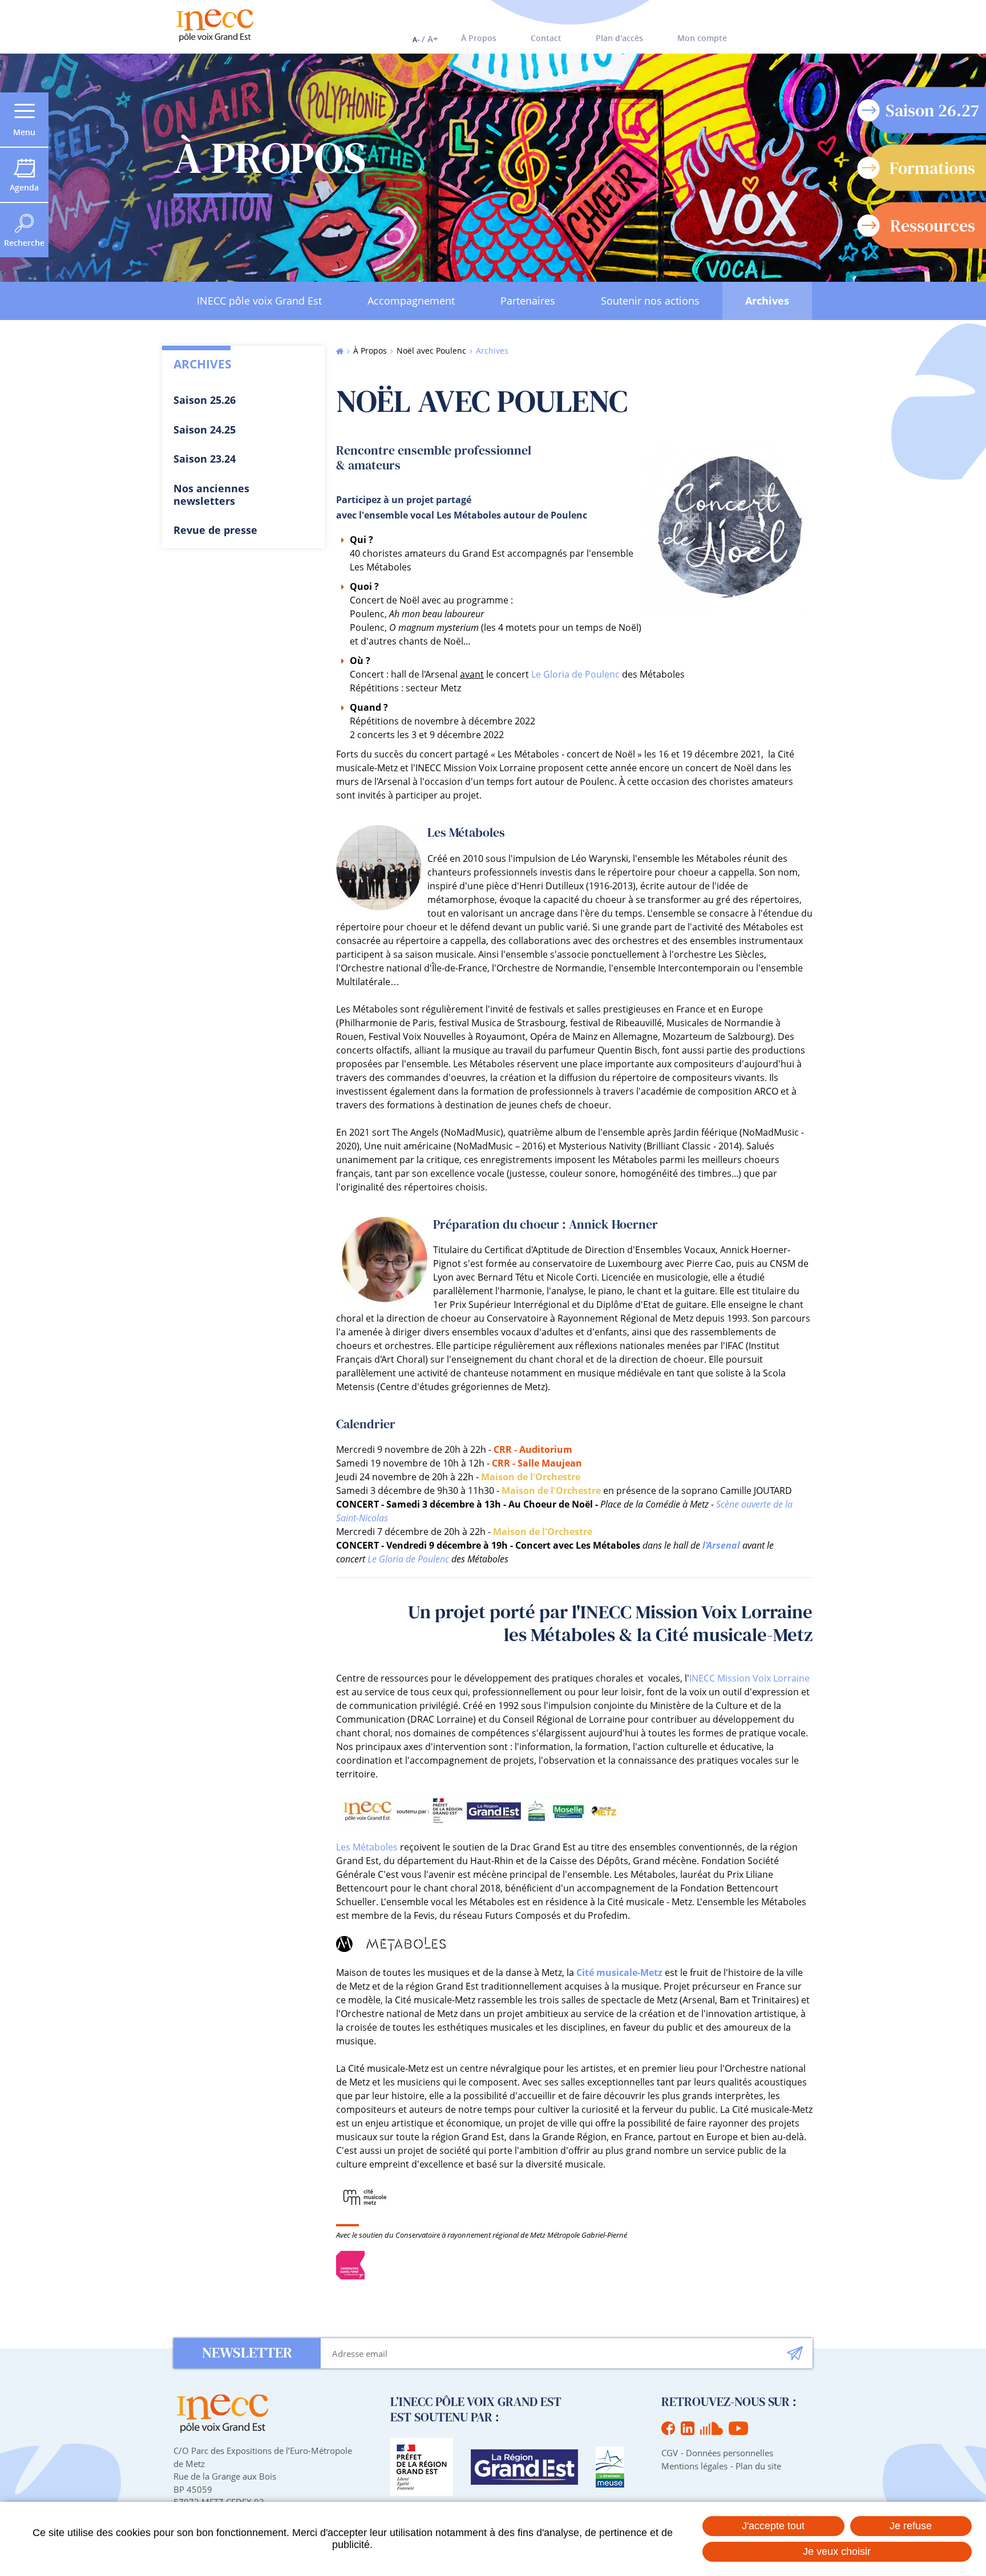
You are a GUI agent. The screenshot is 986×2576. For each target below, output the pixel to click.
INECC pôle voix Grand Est (259, 301)
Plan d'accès (619, 38)
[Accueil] (215, 25)
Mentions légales (694, 2466)
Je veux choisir (837, 2551)
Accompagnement (411, 301)
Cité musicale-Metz (619, 1972)
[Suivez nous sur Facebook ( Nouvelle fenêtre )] (668, 2428)
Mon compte (702, 38)
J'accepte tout (773, 2526)
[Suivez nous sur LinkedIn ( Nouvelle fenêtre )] (688, 2428)
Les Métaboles (367, 1847)
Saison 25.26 (205, 400)
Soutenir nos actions (650, 301)
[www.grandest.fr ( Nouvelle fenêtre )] (524, 2467)
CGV (670, 2453)
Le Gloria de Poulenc (575, 674)
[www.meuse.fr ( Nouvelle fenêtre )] (610, 2467)
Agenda (24, 187)
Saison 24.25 (205, 430)
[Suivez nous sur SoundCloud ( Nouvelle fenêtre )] (712, 2428)
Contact (546, 38)
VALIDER (795, 2353)
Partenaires (528, 301)
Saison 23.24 (205, 459)
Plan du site (758, 2466)
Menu (24, 132)
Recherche (24, 243)
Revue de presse (215, 530)
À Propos (479, 38)
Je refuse (911, 2526)
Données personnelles (730, 2453)
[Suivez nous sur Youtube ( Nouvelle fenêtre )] (738, 2428)
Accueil (340, 351)
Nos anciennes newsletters (211, 495)
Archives (767, 301)
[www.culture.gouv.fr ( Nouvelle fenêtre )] (422, 2467)
